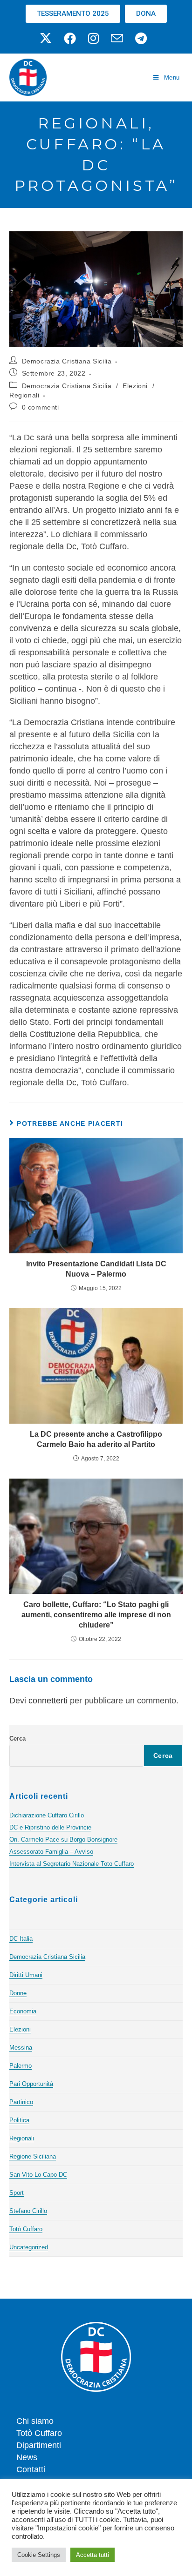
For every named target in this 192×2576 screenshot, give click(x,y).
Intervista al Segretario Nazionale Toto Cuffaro (72, 1864)
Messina (21, 2048)
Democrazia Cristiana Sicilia (67, 361)
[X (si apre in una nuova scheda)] (49, 38)
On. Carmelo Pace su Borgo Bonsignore (63, 1840)
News (27, 2457)
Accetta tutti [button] (93, 2555)
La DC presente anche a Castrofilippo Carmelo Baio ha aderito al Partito (96, 1439)
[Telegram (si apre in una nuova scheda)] (141, 38)
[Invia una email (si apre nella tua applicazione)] (117, 38)
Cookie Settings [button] (39, 2555)
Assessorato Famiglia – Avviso (51, 1852)
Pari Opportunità (31, 2084)
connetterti (48, 1701)
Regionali (24, 395)
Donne (18, 1993)
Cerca (17, 1739)
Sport (17, 2193)
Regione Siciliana (33, 2156)
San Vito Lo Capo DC (38, 2175)
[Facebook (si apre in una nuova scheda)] (70, 38)
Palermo (21, 2066)
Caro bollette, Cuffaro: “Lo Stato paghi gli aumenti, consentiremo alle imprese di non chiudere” (96, 1615)
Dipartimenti (39, 2445)
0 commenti (41, 407)
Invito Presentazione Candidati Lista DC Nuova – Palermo (96, 1269)
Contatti (31, 2469)
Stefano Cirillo (28, 2211)
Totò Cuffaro (26, 2229)
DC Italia (21, 1939)
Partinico (21, 2102)
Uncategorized (29, 2247)
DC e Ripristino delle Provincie (50, 1827)
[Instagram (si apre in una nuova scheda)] (93, 38)
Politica (19, 2120)
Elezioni (135, 386)
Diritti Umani (26, 1975)
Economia (23, 2011)
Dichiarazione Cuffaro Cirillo (47, 1815)
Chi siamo (35, 2421)
